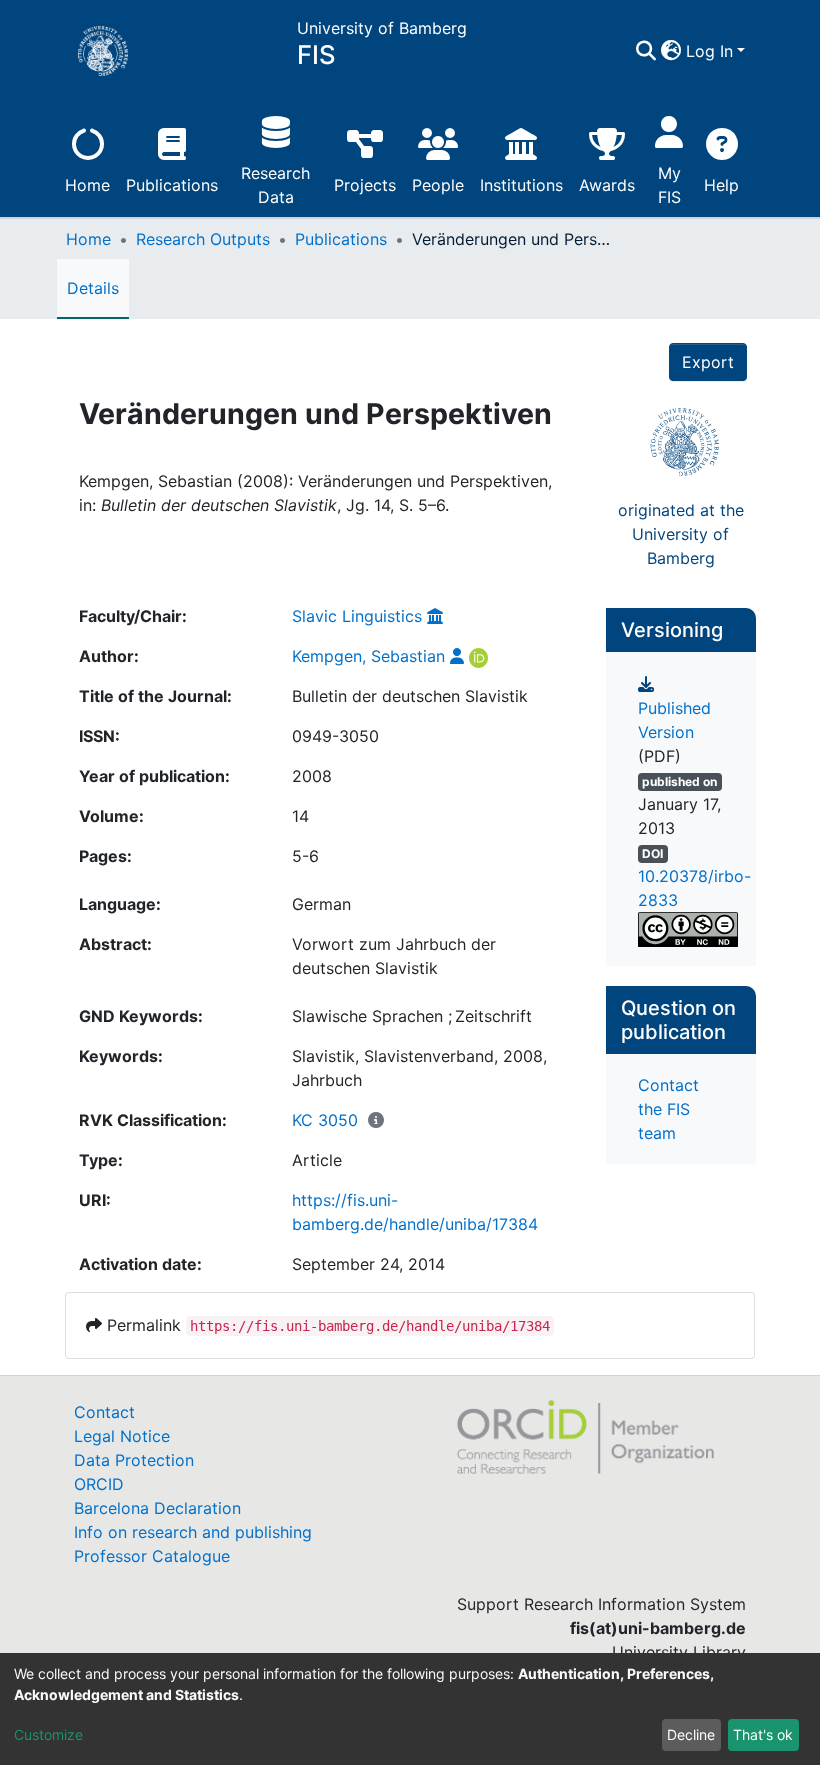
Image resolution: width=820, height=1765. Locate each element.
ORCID (99, 1484)
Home (87, 185)
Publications (172, 185)
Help (721, 185)
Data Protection (134, 1460)
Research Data (275, 185)
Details (93, 288)
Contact (104, 1412)
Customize (48, 1734)
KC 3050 (325, 1120)
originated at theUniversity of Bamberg (681, 534)
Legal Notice (122, 1436)
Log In (709, 51)
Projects (365, 185)
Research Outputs (203, 239)
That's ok (763, 1734)
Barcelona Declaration (157, 1508)
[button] (671, 51)
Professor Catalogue (152, 1556)
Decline (691, 1734)
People (438, 185)
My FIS (669, 185)
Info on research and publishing (193, 1532)
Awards (607, 185)
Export (708, 362)
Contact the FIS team (668, 1109)
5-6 (305, 856)
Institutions (521, 185)
